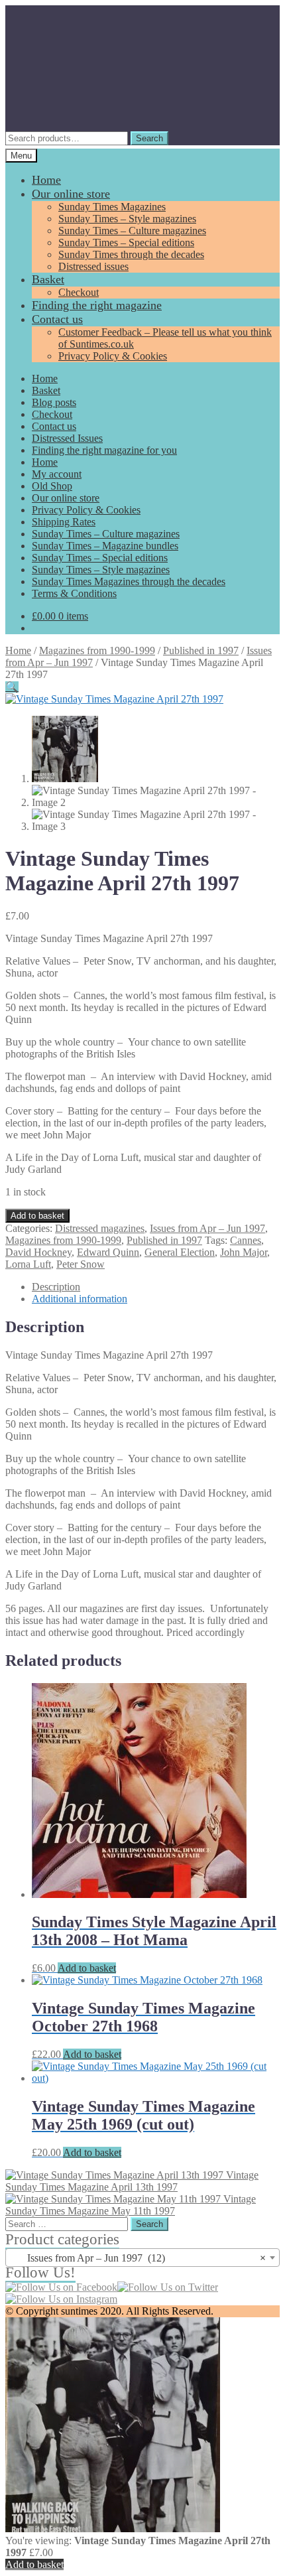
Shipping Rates (64, 522)
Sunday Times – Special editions (126, 242)
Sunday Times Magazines (112, 207)
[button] (12, 687)
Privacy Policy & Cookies (113, 356)
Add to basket (37, 1216)
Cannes (246, 1240)
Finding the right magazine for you (104, 450)
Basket (48, 279)
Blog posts (54, 402)
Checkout (79, 292)
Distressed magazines (100, 1228)
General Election (180, 1252)
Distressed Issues (67, 438)
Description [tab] (56, 1287)
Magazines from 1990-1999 (97, 650)
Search (149, 138)
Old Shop (52, 486)
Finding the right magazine (97, 305)
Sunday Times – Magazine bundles (105, 546)
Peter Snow (81, 1264)
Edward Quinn (108, 1252)
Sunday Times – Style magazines (127, 219)
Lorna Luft (28, 1264)
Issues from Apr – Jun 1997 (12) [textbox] (139, 2258)
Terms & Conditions (74, 593)
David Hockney (38, 1252)
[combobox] (142, 2258)
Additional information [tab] (80, 1299)
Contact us (57, 319)
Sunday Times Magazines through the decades (129, 581)
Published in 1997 (201, 650)
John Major (244, 1252)
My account (57, 474)
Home (46, 180)
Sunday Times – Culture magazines (132, 231)
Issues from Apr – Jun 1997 (207, 1228)
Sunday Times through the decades (131, 254)
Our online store (71, 194)
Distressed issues (93, 266)
